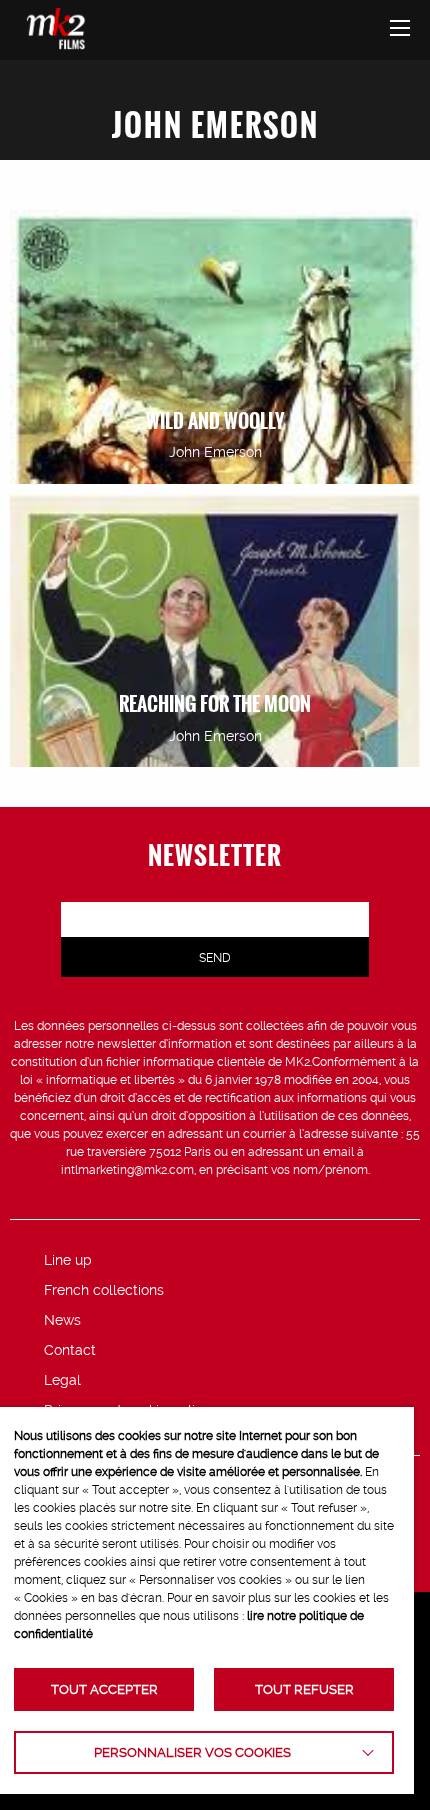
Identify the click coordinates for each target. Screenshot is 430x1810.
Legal (62, 1380)
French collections (104, 1290)
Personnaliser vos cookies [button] (192, 1752)
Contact (70, 1350)
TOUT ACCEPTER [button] (104, 1689)
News (62, 1320)
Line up (68, 1260)
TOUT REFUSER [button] (304, 1689)
